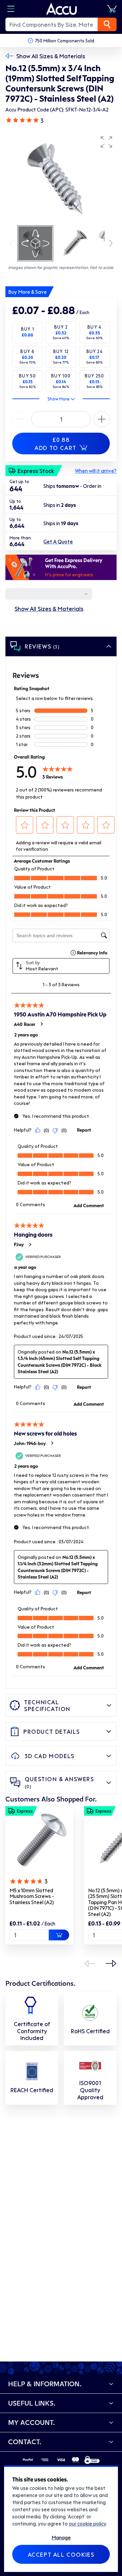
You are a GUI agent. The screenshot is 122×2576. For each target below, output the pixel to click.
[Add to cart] (59, 1935)
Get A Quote (58, 541)
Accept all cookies (61, 2554)
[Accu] (62, 9)
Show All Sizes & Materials (51, 56)
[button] (106, 142)
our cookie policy (87, 2523)
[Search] (107, 24)
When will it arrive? (96, 471)
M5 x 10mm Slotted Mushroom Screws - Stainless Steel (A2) (32, 1896)
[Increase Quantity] (20, 419)
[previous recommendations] (89, 1963)
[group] (61, 178)
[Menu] (11, 9)
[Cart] (112, 9)
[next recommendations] (111, 1963)
